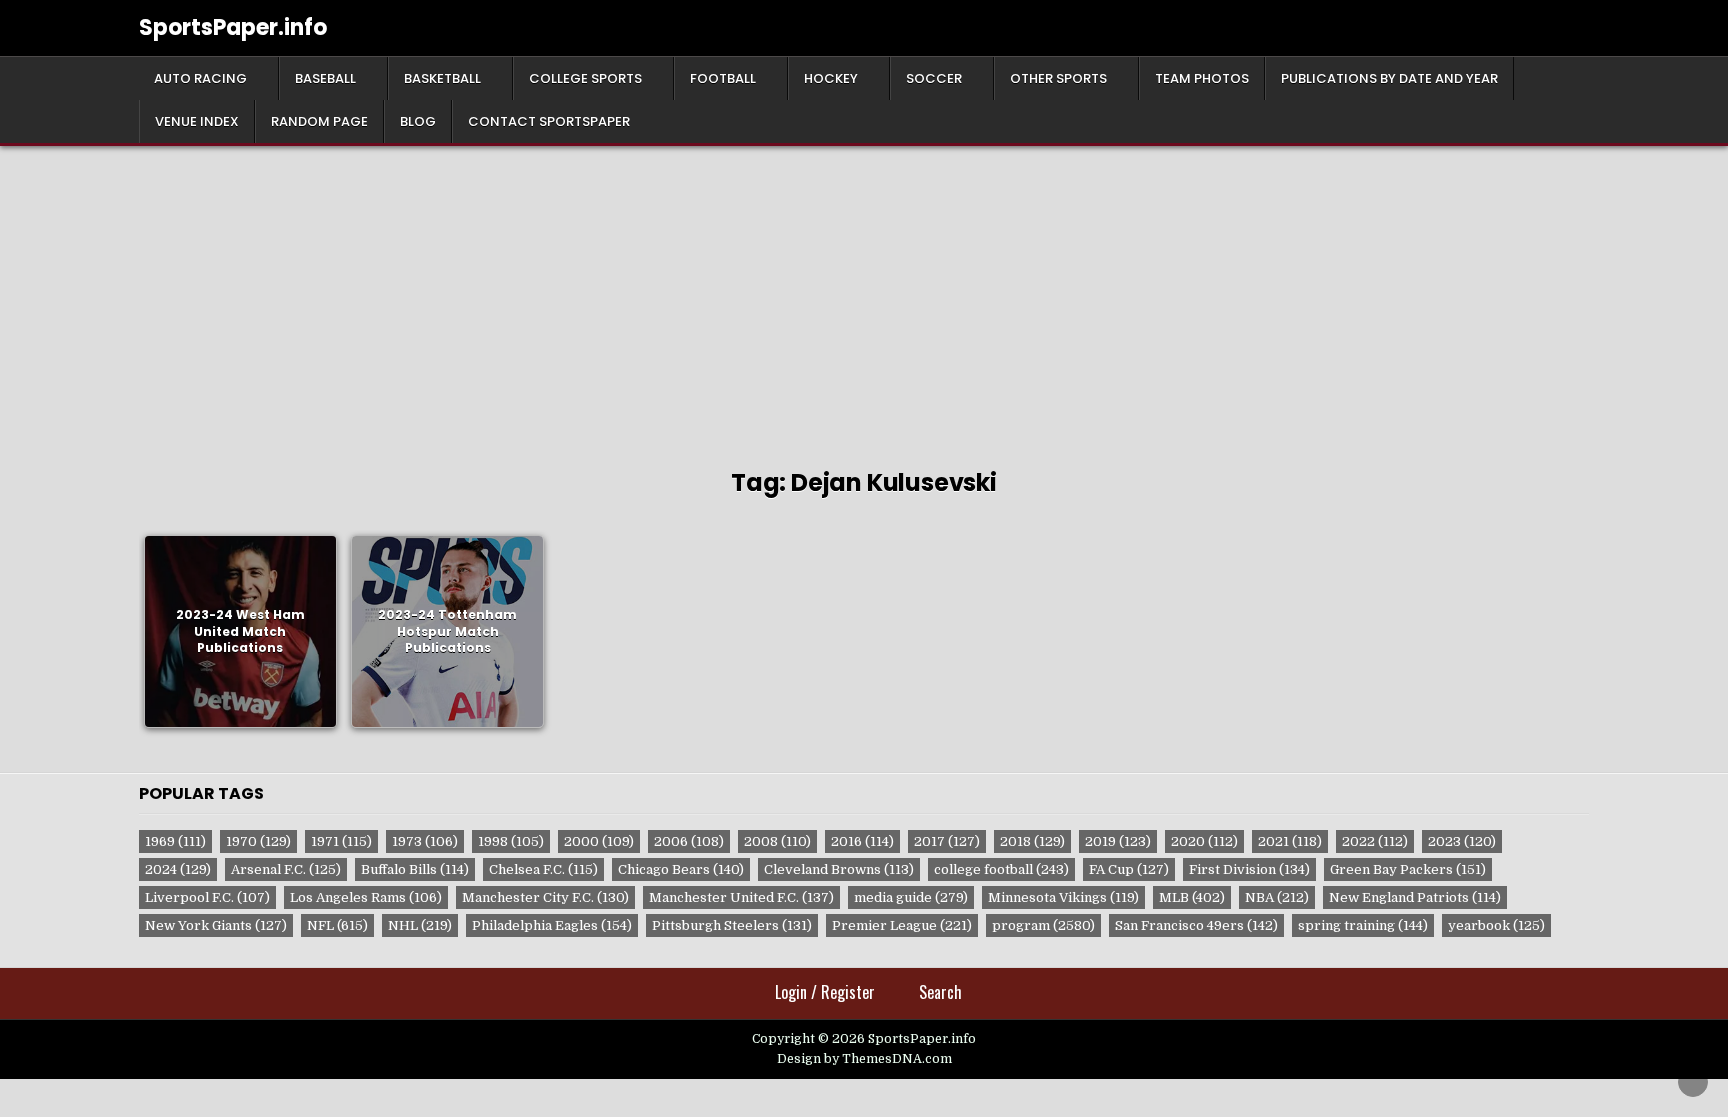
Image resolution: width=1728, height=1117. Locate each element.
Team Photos (1202, 78)
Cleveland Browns (839, 869)
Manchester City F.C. (545, 897)
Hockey (831, 78)
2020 (1204, 841)
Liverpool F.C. (207, 897)
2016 (862, 841)
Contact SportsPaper (549, 121)
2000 (599, 841)
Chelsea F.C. (543, 869)
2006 (689, 841)
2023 (1462, 841)
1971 (341, 841)
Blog (418, 121)
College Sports (585, 78)
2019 (1118, 841)
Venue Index (197, 121)
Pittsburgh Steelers (732, 925)
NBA (1277, 897)
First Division (1249, 869)
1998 (511, 841)
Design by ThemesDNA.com (864, 1059)
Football (723, 78)
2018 (1032, 841)
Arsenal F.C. (286, 869)
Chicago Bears (681, 869)
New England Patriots (1415, 897)
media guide (911, 897)
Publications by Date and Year (1389, 78)
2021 (1290, 841)
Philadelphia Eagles (552, 925)
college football (1001, 869)
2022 (1375, 841)
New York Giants (216, 925)
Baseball (325, 78)
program (1043, 925)
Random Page (319, 121)
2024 (178, 869)
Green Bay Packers (1408, 869)
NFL (337, 925)
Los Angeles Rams (366, 897)
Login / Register (825, 992)
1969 (175, 841)
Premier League (902, 925)
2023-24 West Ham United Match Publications (240, 631)
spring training (1363, 925)
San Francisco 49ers (1196, 925)
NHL (420, 925)
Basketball (442, 78)
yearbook (1496, 925)
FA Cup (1129, 869)
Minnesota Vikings (1063, 897)
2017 (947, 841)
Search (940, 992)
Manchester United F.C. (741, 897)
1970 (258, 841)
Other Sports (1058, 78)
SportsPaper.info (233, 27)
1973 (425, 841)
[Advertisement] (864, 296)
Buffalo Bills (415, 869)
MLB (1192, 897)
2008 (777, 841)
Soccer (934, 78)
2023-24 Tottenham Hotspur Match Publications (447, 631)
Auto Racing (200, 78)
